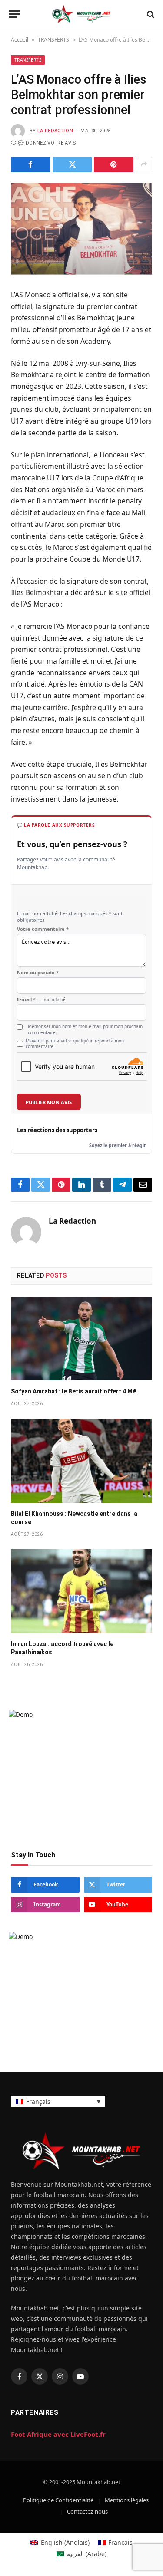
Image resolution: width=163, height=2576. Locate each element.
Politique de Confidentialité (58, 2500)
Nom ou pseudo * (38, 973)
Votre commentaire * (43, 929)
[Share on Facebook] (31, 164)
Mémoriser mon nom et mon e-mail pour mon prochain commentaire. (85, 1029)
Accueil (20, 40)
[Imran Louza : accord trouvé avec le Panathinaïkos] (81, 1591)
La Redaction (55, 131)
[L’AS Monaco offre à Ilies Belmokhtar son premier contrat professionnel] (81, 229)
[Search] (150, 14)
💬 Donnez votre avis (47, 143)
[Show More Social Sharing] (144, 164)
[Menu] (14, 14)
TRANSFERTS (53, 40)
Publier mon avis (49, 1102)
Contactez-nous (87, 2511)
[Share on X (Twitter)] (72, 164)
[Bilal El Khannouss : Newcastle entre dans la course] (81, 1460)
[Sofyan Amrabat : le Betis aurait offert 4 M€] (81, 1339)
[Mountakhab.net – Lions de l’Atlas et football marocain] (81, 14)
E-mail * (41, 999)
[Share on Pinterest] (114, 164)
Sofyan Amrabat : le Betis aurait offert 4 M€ (74, 1391)
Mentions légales (127, 2500)
